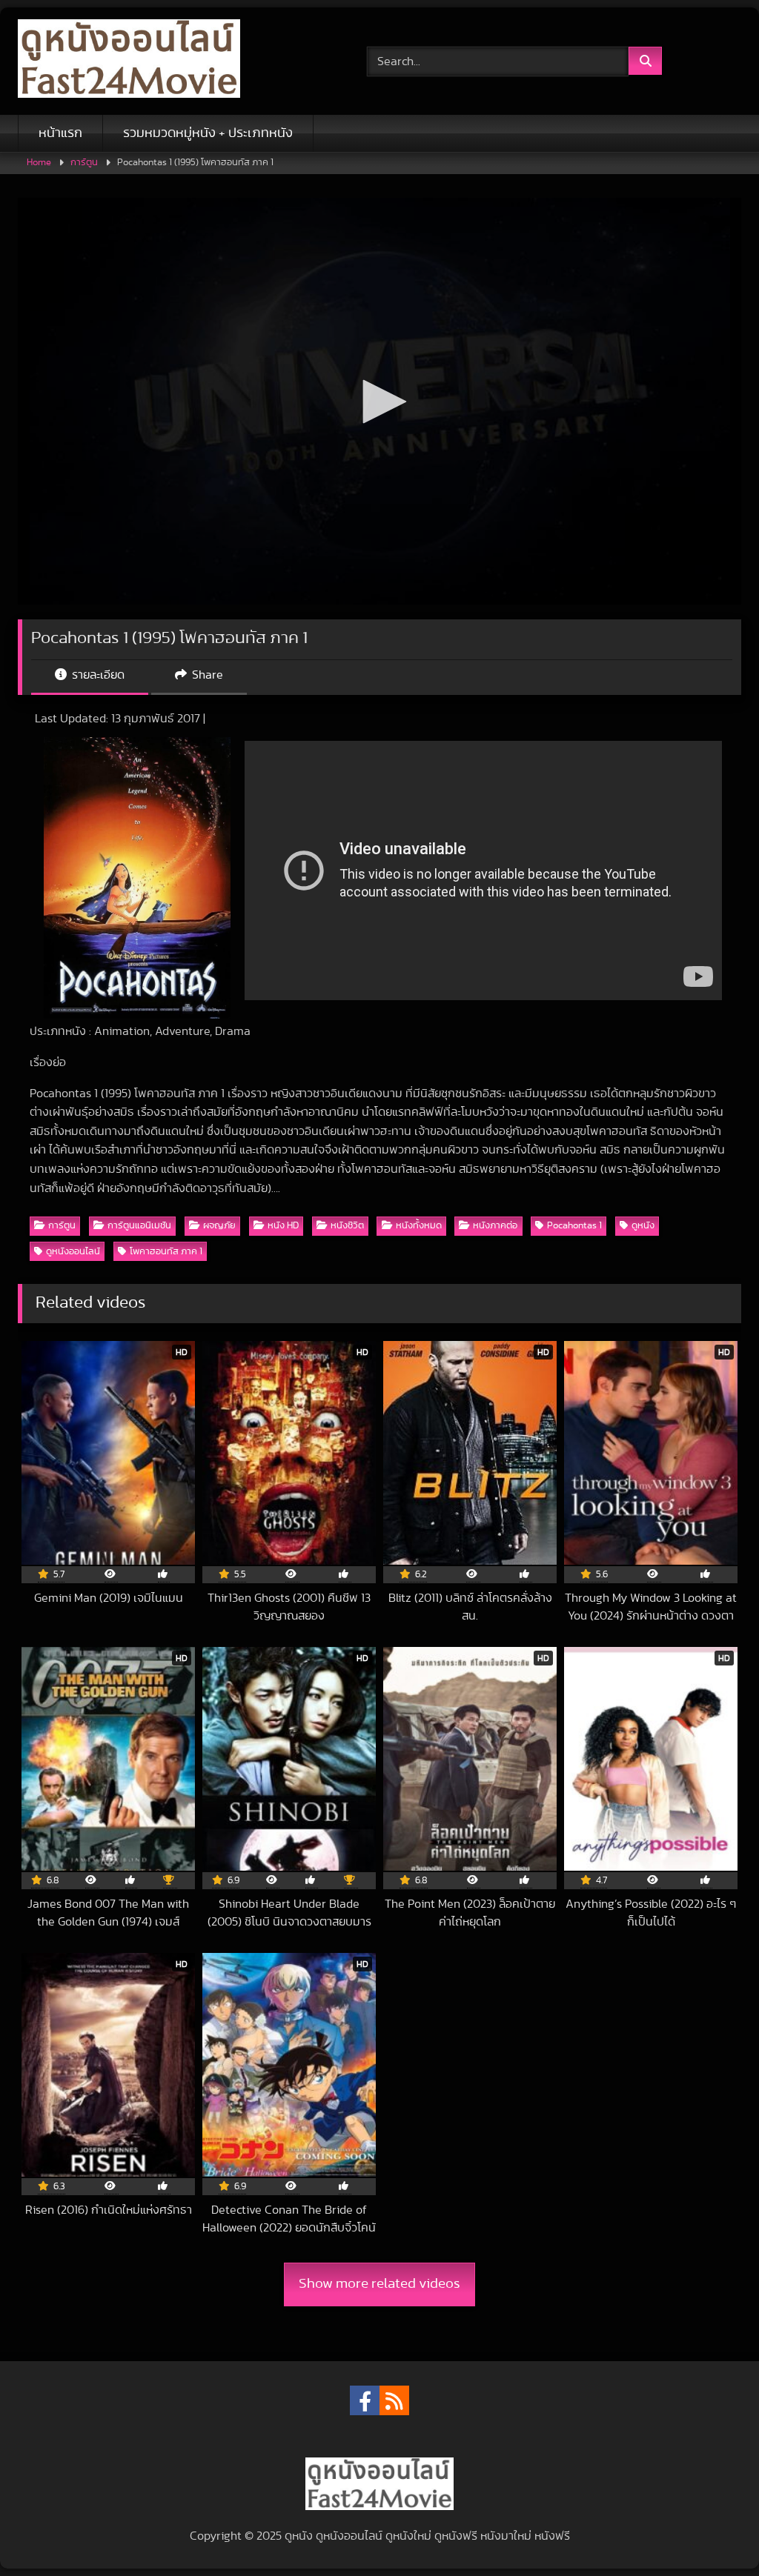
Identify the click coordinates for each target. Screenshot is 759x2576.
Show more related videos (379, 2284)
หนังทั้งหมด (419, 1226)
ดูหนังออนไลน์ (73, 1252)
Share (206, 675)
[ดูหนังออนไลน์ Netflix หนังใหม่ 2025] (169, 61)
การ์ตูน (84, 163)
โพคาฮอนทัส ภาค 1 (166, 1252)
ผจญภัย (219, 1226)
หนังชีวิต (347, 1226)
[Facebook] (365, 2400)
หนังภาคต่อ (495, 1226)
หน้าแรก (60, 133)
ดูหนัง (643, 1226)
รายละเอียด (97, 675)
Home (39, 163)
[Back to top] (713, 2532)
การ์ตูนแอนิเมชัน (139, 1226)
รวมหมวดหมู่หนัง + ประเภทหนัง (208, 133)
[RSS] (394, 2400)
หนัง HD (283, 1226)
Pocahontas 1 (574, 1226)
